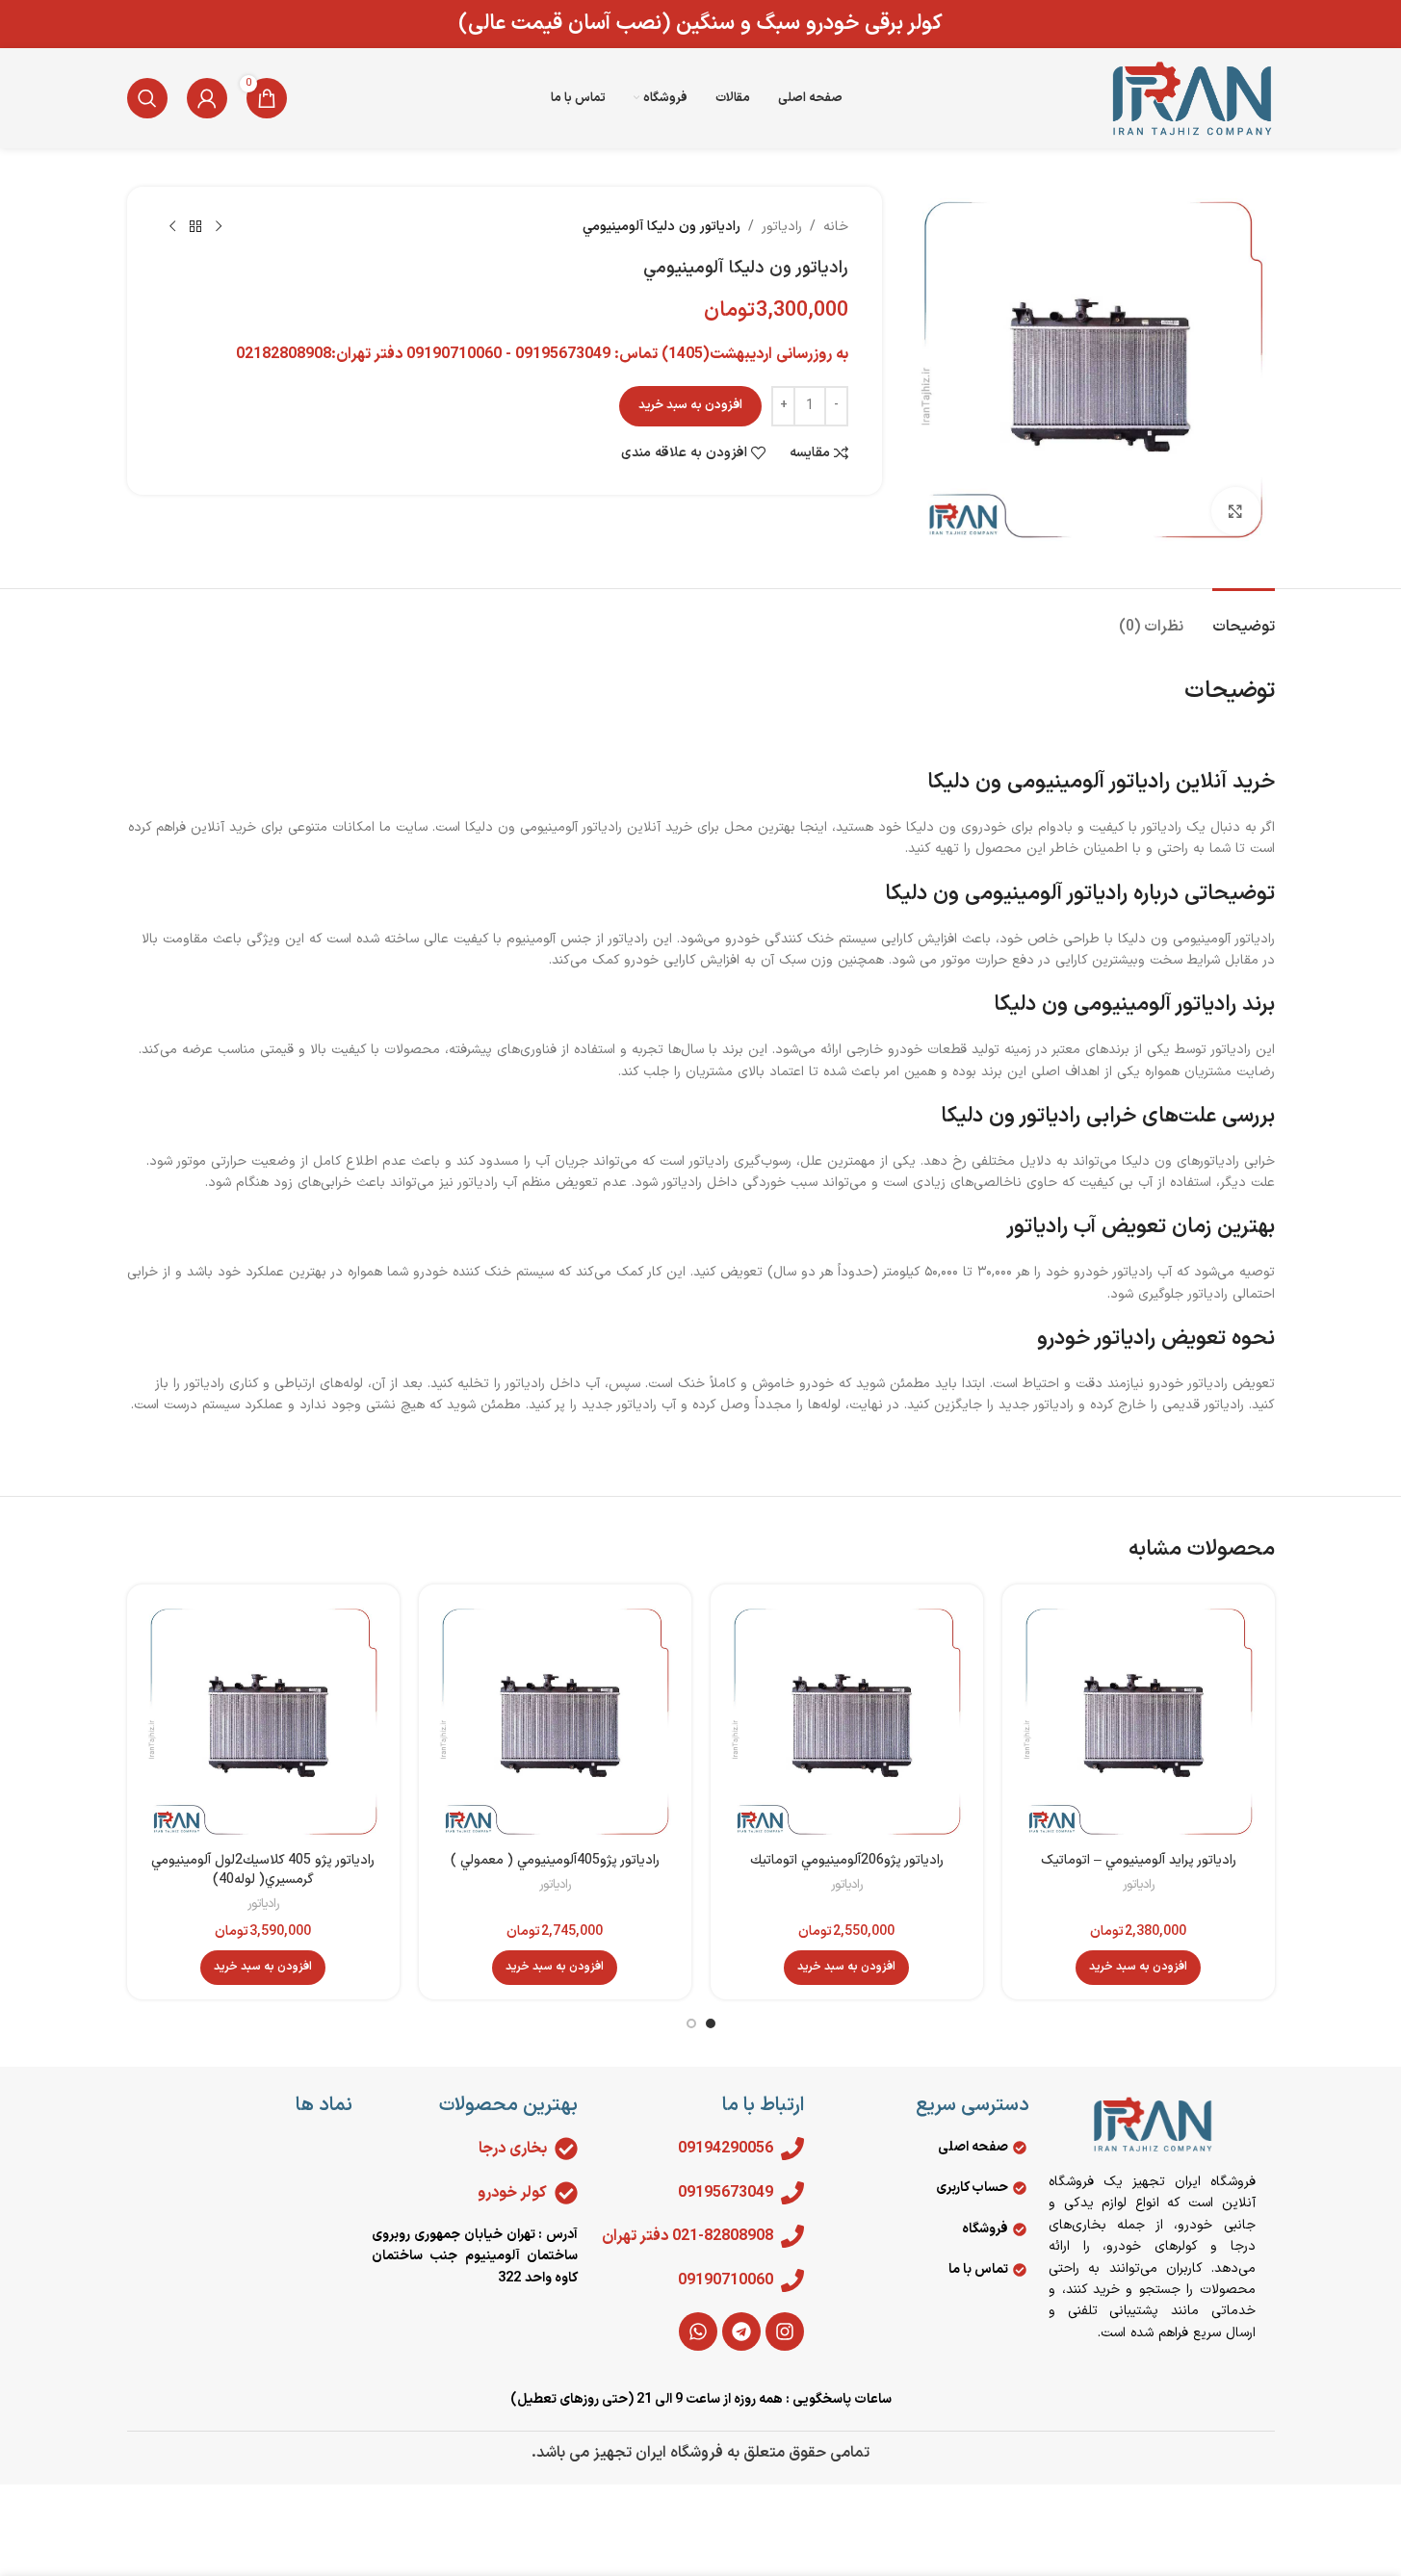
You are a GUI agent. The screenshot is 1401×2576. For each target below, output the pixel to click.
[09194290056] (792, 2149)
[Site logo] (1191, 98)
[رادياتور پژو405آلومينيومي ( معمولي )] (555, 1721)
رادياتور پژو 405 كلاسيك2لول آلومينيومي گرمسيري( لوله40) (263, 1870)
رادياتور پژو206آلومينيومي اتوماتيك (847, 1860)
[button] (1138, 1968)
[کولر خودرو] (566, 2193)
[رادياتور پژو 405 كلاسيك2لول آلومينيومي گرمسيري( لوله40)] (263, 1721)
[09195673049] (792, 2193)
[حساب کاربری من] (207, 98)
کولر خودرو (512, 2193)
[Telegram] (741, 2331)
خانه (836, 227)
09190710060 (726, 2280)
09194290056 (726, 2149)
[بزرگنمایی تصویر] (1235, 511)
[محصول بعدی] (172, 227)
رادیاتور (782, 227)
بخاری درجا (513, 2149)
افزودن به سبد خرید (690, 405)
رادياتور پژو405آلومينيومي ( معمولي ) (555, 1860)
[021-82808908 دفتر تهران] (792, 2236)
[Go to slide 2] (691, 2023)
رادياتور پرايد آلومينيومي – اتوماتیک (1139, 1860)
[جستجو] (147, 98)
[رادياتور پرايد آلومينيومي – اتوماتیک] (1139, 1721)
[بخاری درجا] (566, 2149)
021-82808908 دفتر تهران (688, 2236)
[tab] (1244, 618)
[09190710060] (792, 2280)
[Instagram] (785, 2331)
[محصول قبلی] (219, 227)
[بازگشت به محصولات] (195, 227)
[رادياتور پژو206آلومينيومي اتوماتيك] (847, 1721)
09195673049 (726, 2193)
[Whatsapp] (698, 2331)
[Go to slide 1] (711, 2023)
